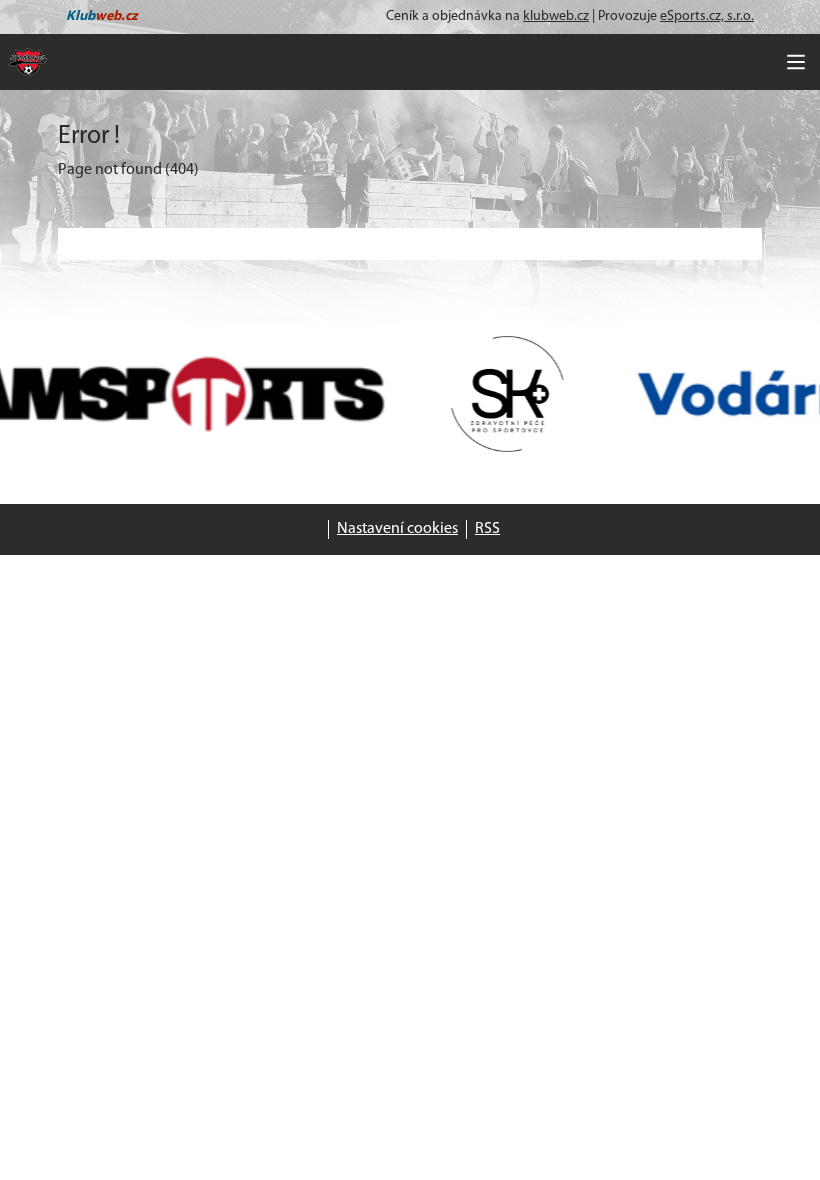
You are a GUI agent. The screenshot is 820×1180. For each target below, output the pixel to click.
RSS (487, 529)
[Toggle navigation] (796, 62)
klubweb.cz (556, 16)
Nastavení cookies (397, 529)
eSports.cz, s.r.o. (707, 16)
